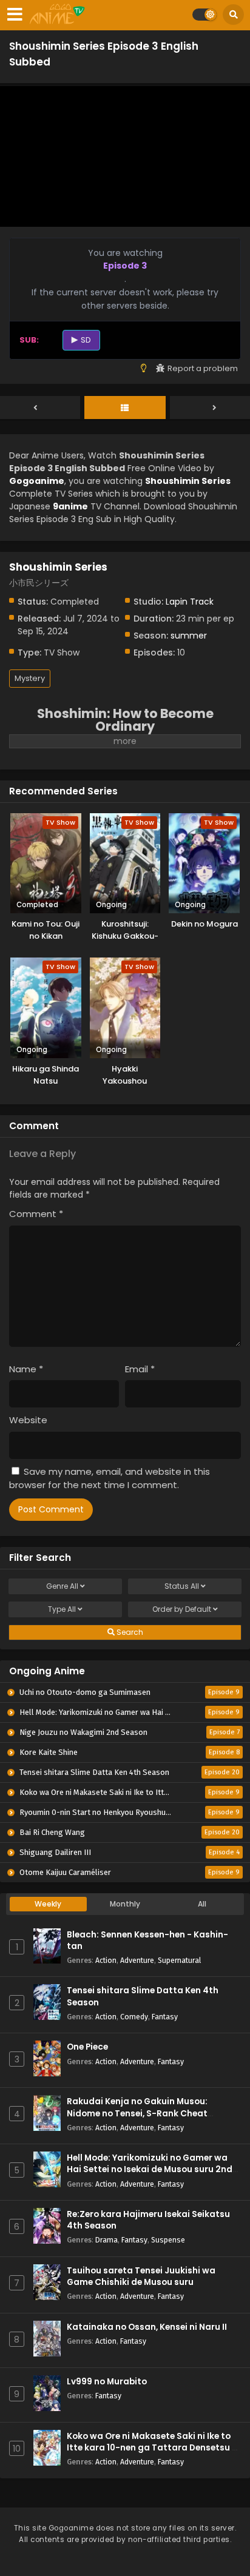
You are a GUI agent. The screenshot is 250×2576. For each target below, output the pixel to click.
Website (28, 1420)
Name (26, 1369)
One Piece (87, 2047)
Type (62, 1609)
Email (140, 1369)
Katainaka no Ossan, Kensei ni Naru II (147, 2327)
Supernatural (179, 1960)
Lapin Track (190, 602)
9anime (70, 506)
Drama (106, 2240)
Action (106, 1960)
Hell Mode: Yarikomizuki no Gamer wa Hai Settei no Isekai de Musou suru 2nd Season (150, 2169)
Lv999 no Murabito (107, 2382)
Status (182, 1586)
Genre (62, 1586)
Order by (182, 1609)
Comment (36, 1214)
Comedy (134, 2017)
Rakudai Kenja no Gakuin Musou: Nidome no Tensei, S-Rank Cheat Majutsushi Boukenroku (137, 2113)
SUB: (29, 340)
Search (129, 1632)
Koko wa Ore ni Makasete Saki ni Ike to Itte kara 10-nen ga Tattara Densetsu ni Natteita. (153, 2448)
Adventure (137, 1960)
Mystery (30, 678)
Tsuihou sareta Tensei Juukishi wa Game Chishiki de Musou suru (141, 2276)
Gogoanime (37, 481)
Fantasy (165, 2017)
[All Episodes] (125, 408)
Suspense (168, 2240)
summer (189, 636)
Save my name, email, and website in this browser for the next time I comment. (110, 1478)
